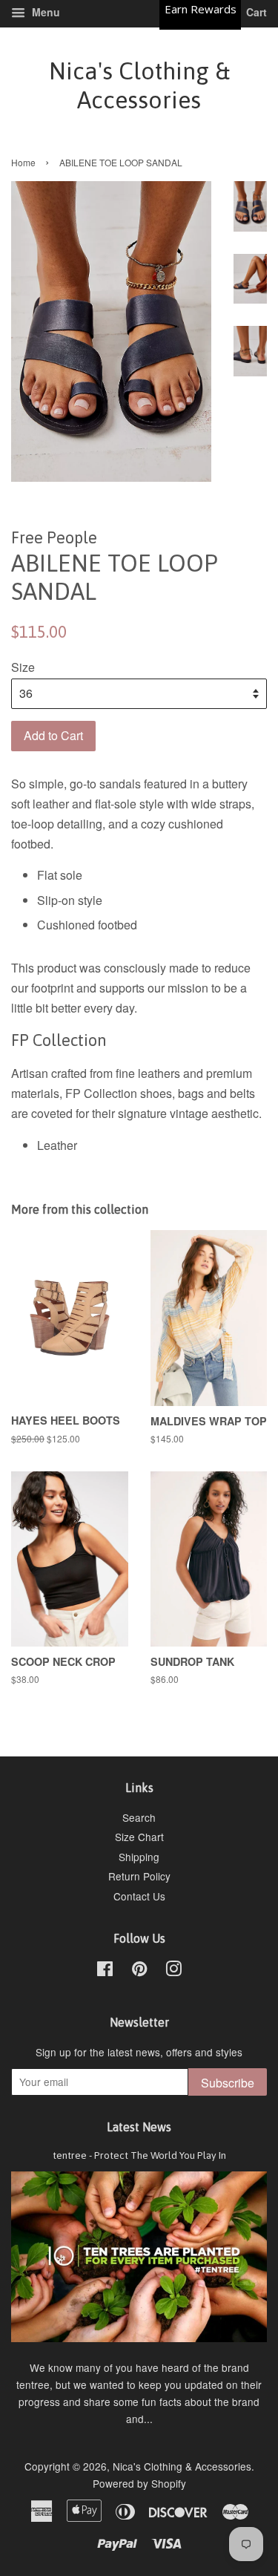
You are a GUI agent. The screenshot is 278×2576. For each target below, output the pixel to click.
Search (139, 1817)
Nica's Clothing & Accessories (139, 85)
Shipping (139, 1857)
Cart (255, 12)
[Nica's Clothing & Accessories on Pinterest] (139, 1971)
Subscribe (228, 2083)
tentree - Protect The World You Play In (139, 2155)
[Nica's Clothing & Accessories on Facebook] (105, 1971)
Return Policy (139, 1876)
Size (23, 667)
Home (23, 162)
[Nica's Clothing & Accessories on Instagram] (173, 1971)
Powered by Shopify (139, 2483)
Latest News (139, 2127)
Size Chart (139, 1837)
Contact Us (139, 1896)
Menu (44, 12)
